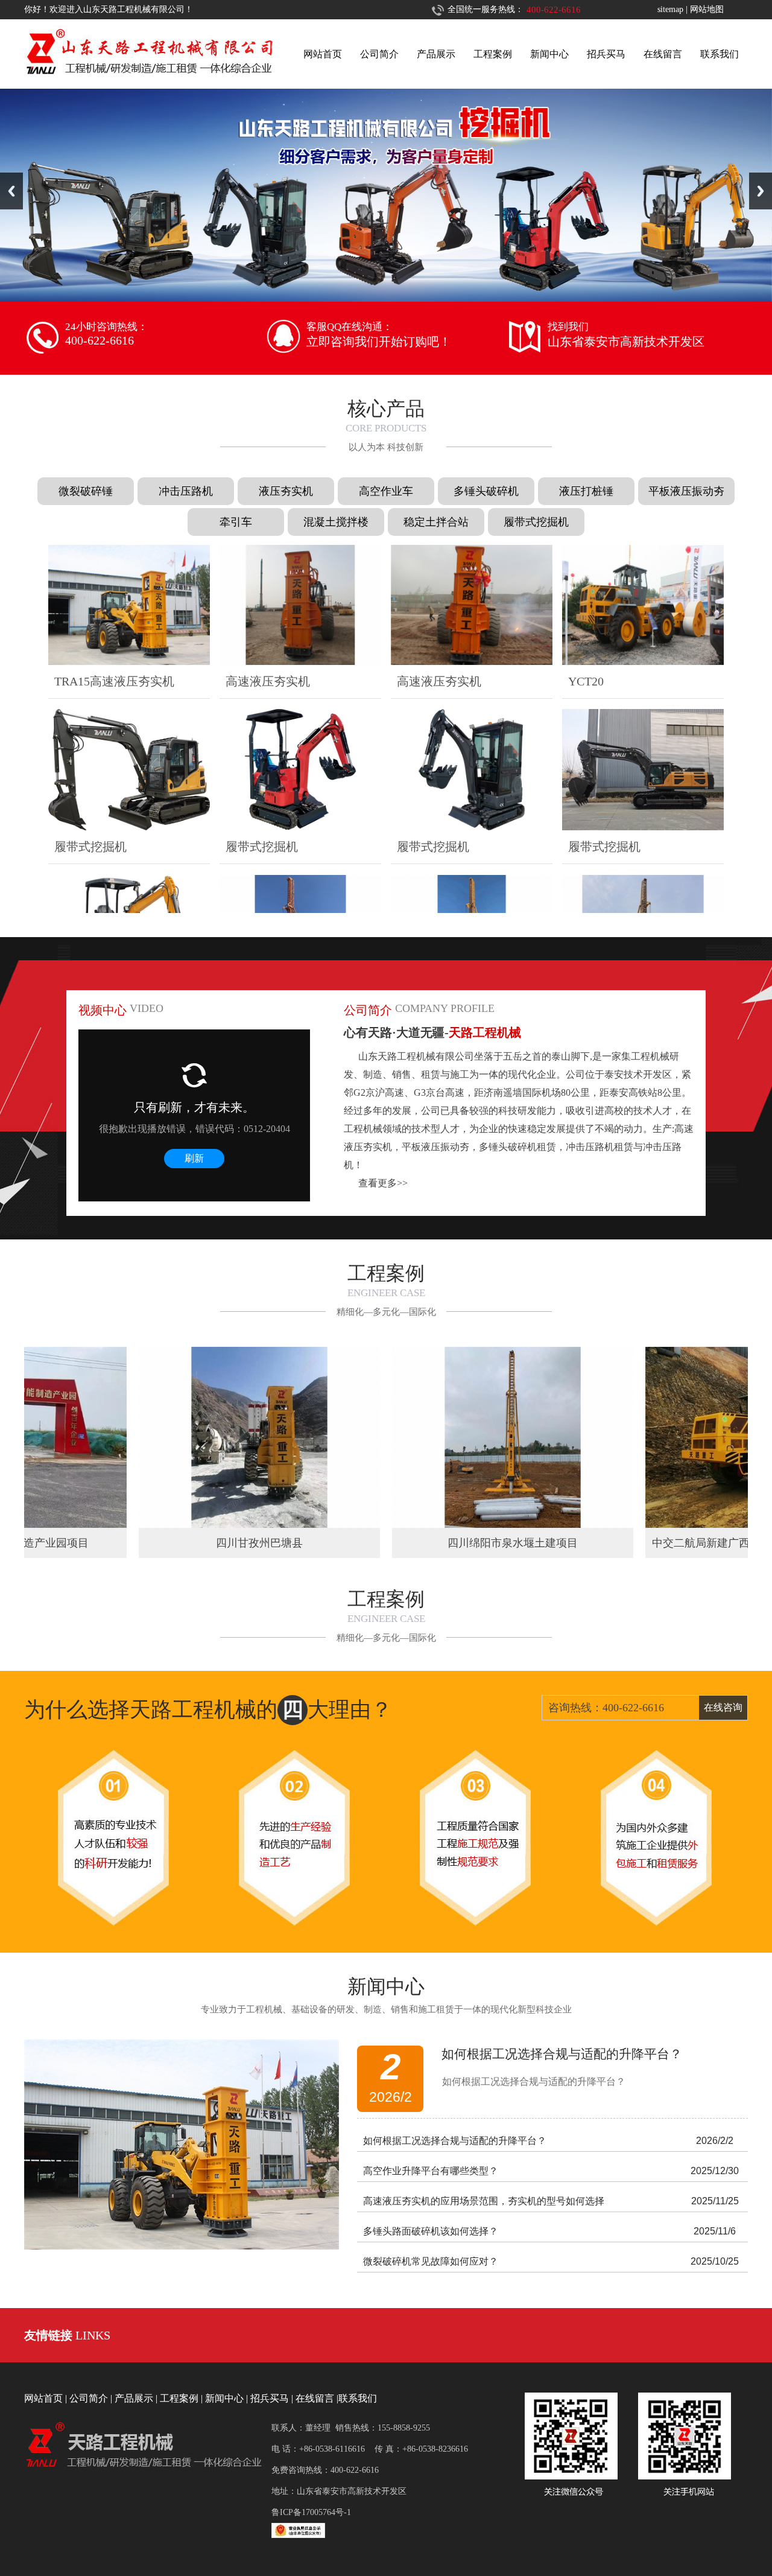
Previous (11, 191)
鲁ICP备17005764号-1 (311, 2512)
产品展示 (436, 54)
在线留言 (663, 54)
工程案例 (493, 54)
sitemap (670, 9)
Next (761, 191)
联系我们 (720, 54)
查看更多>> (383, 1183)
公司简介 (379, 54)
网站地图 (707, 9)
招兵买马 (606, 54)
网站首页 (323, 54)
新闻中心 (549, 54)
